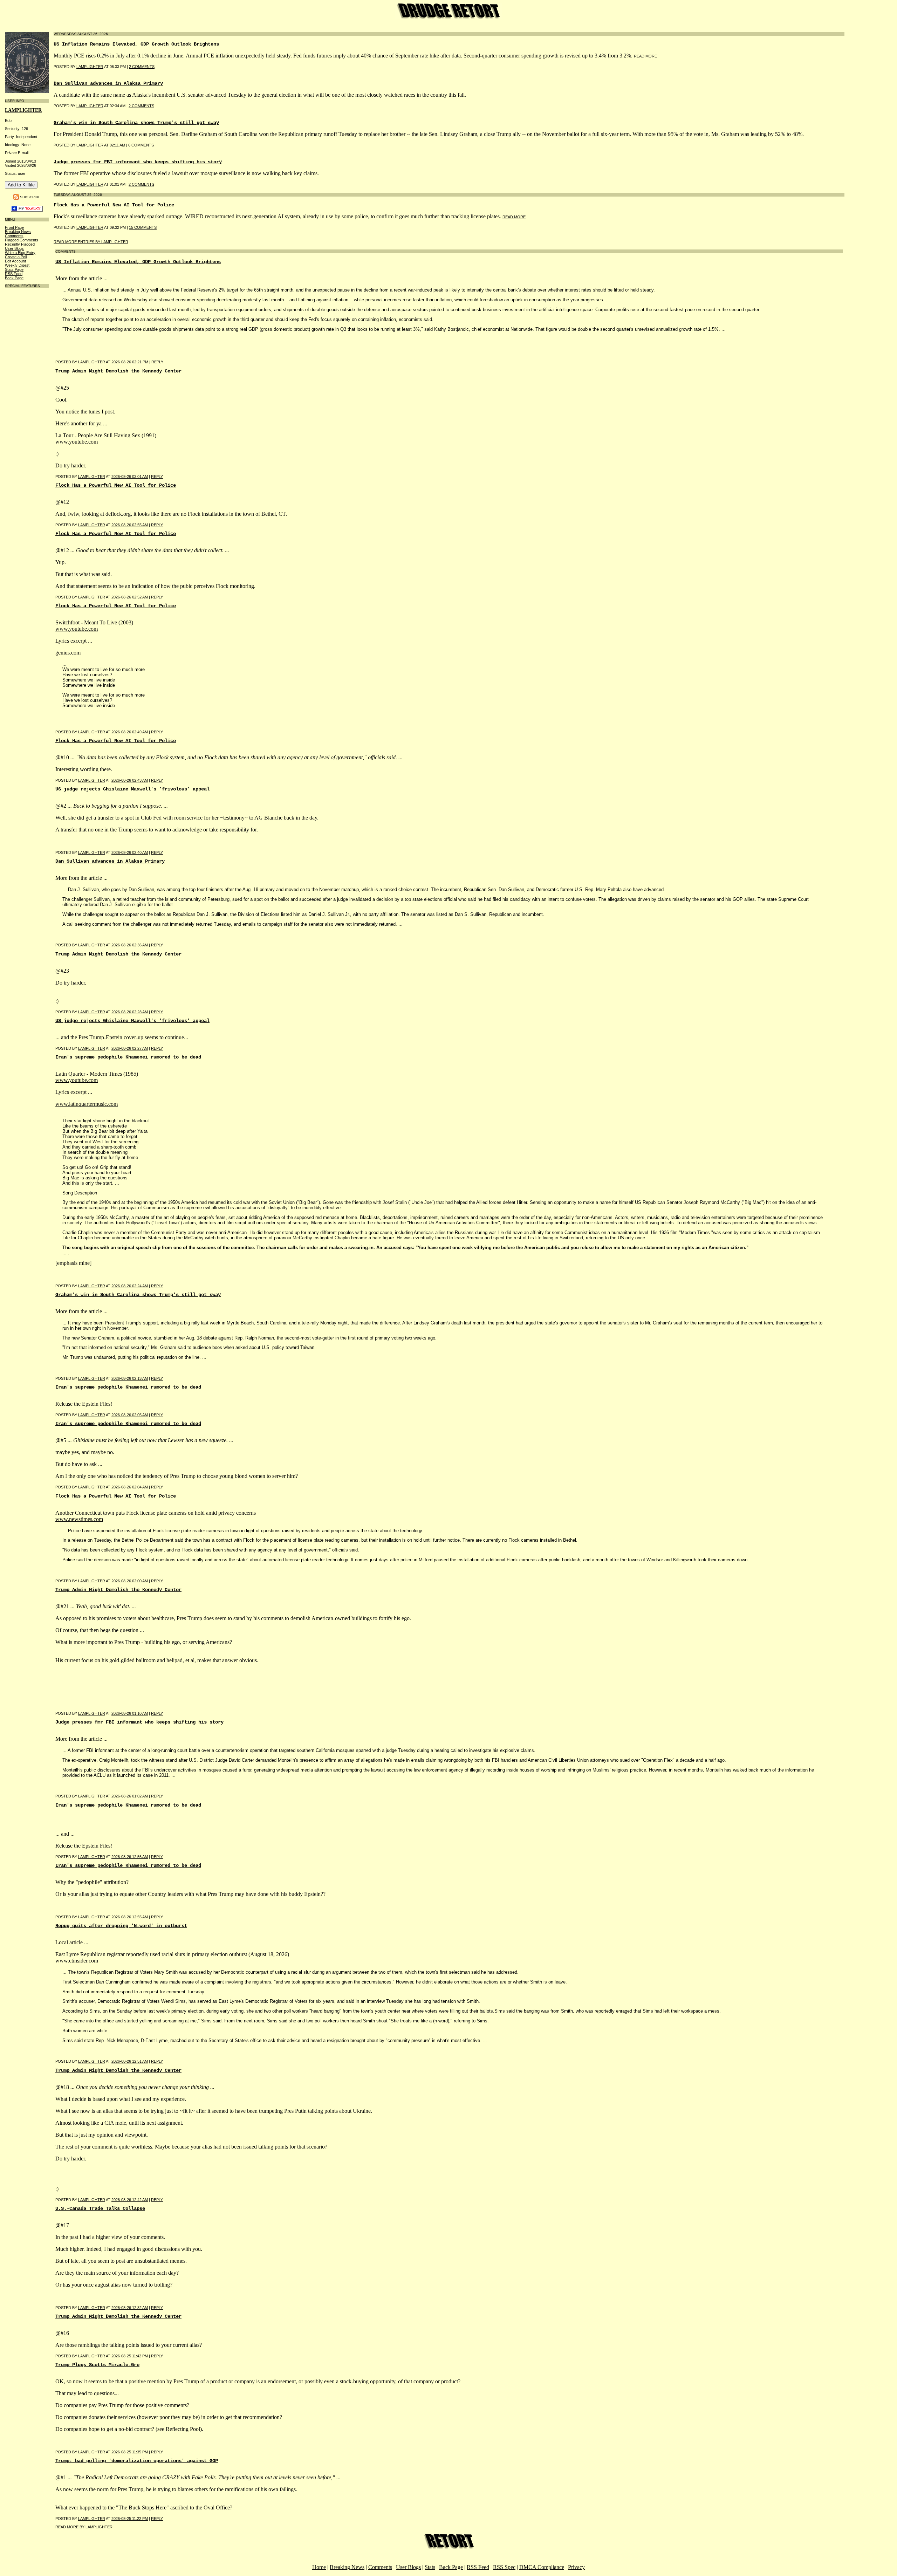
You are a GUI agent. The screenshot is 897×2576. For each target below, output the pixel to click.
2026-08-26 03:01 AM (130, 477)
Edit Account (15, 261)
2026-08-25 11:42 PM (130, 2356)
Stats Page (14, 269)
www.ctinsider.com (77, 1961)
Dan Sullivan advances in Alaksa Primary (108, 83)
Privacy (576, 2567)
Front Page (14, 227)
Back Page (14, 278)
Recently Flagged (20, 244)
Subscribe (30, 197)
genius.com (68, 653)
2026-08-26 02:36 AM (130, 945)
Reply (157, 362)
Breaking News (18, 232)
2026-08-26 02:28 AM (130, 1012)
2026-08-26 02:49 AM (130, 732)
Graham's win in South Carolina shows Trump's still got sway (136, 123)
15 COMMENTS (143, 227)
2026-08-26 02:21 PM (130, 362)
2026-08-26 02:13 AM (130, 1378)
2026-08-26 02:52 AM (130, 597)
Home (319, 2567)
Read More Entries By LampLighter (91, 242)
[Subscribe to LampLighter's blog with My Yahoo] (27, 210)
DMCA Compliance (542, 2567)
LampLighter (23, 110)
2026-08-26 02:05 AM (130, 1415)
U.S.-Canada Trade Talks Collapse (100, 2208)
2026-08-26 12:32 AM (130, 2308)
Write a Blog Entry (20, 253)
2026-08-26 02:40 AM (130, 852)
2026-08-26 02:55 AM (130, 525)
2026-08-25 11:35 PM (130, 2452)
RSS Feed (14, 274)
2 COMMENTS (142, 67)
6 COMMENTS (141, 145)
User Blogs (14, 248)
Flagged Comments (22, 240)
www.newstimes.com (79, 1519)
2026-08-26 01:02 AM (130, 1796)
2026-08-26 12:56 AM (130, 1857)
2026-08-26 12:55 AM (130, 1917)
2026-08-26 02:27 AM (130, 1048)
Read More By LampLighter (84, 2527)
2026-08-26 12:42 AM (130, 2200)
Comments (14, 236)
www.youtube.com (77, 442)
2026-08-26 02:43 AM (130, 780)
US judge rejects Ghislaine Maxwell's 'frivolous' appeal (132, 789)
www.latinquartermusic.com (87, 1104)
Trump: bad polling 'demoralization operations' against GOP (137, 2461)
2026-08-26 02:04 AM (130, 1487)
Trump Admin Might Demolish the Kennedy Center (118, 371)
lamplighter (90, 67)
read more (645, 56)
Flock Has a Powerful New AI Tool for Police (114, 205)
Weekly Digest (17, 265)
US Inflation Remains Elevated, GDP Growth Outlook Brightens (136, 44)
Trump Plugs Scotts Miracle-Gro (97, 2365)
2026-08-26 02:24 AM (130, 1286)
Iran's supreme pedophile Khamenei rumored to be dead (128, 1057)
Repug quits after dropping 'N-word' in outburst (121, 1926)
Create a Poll (16, 257)
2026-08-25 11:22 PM (130, 2519)
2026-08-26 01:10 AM (130, 1713)
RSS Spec (504, 2567)
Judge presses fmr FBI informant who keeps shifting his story (138, 162)
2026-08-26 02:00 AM (130, 1581)
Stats (430, 2567)
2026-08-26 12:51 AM (130, 2061)
